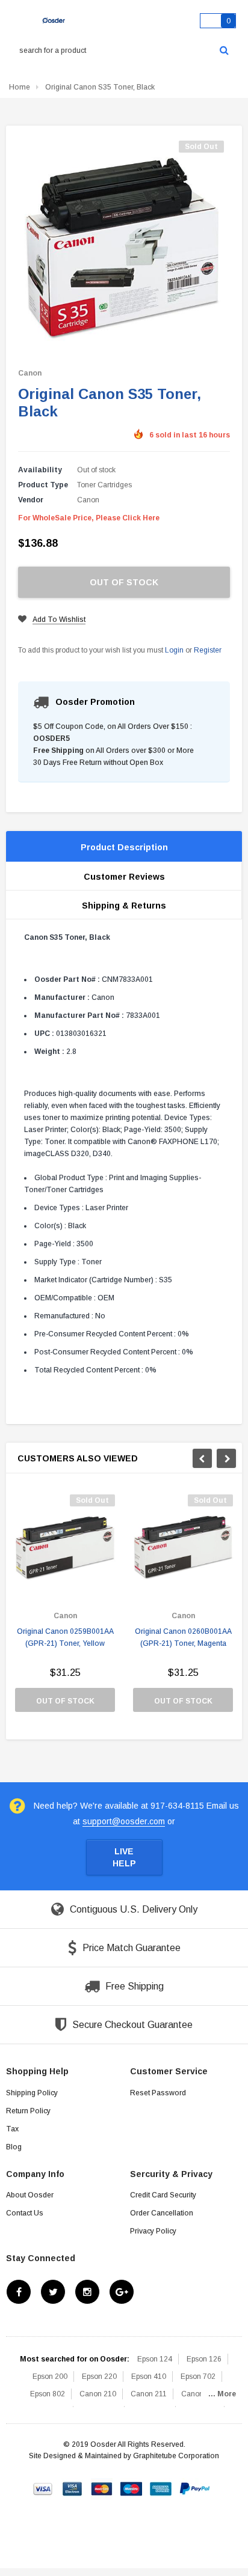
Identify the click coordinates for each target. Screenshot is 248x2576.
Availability (40, 470)
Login (174, 650)
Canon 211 (149, 2394)
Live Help (124, 1857)
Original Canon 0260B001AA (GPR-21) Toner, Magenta (183, 1637)
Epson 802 (48, 2394)
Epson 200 (50, 2377)
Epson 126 (204, 2359)
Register (208, 650)
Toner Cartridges (104, 485)
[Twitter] (53, 2292)
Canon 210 (98, 2394)
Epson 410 (149, 2377)
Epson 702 (198, 2377)
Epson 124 (155, 2359)
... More (222, 2394)
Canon (30, 373)
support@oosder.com (124, 1821)
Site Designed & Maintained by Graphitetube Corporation (124, 2456)
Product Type (43, 485)
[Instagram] (87, 2292)
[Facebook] (19, 2292)
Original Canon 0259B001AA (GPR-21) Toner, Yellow (65, 1637)
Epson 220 (99, 2377)
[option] (65, 1609)
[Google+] (122, 2292)
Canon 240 (200, 2394)
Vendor (31, 500)
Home (20, 87)
